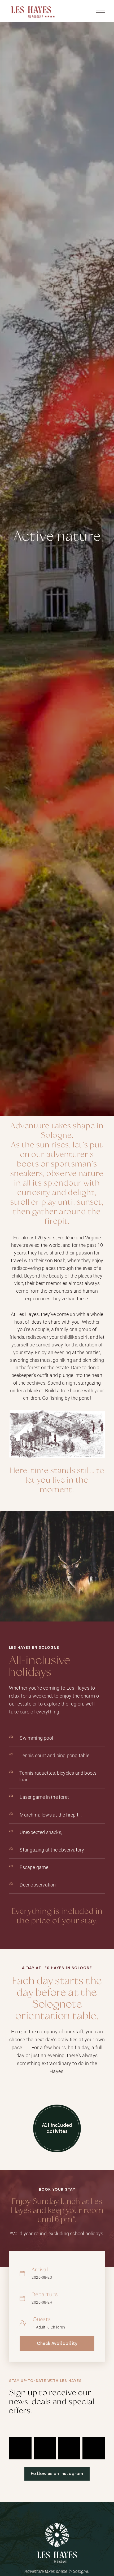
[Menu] (100, 11)
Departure (45, 2295)
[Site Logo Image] (33, 12)
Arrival (40, 2270)
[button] (57, 2128)
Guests (42, 2320)
